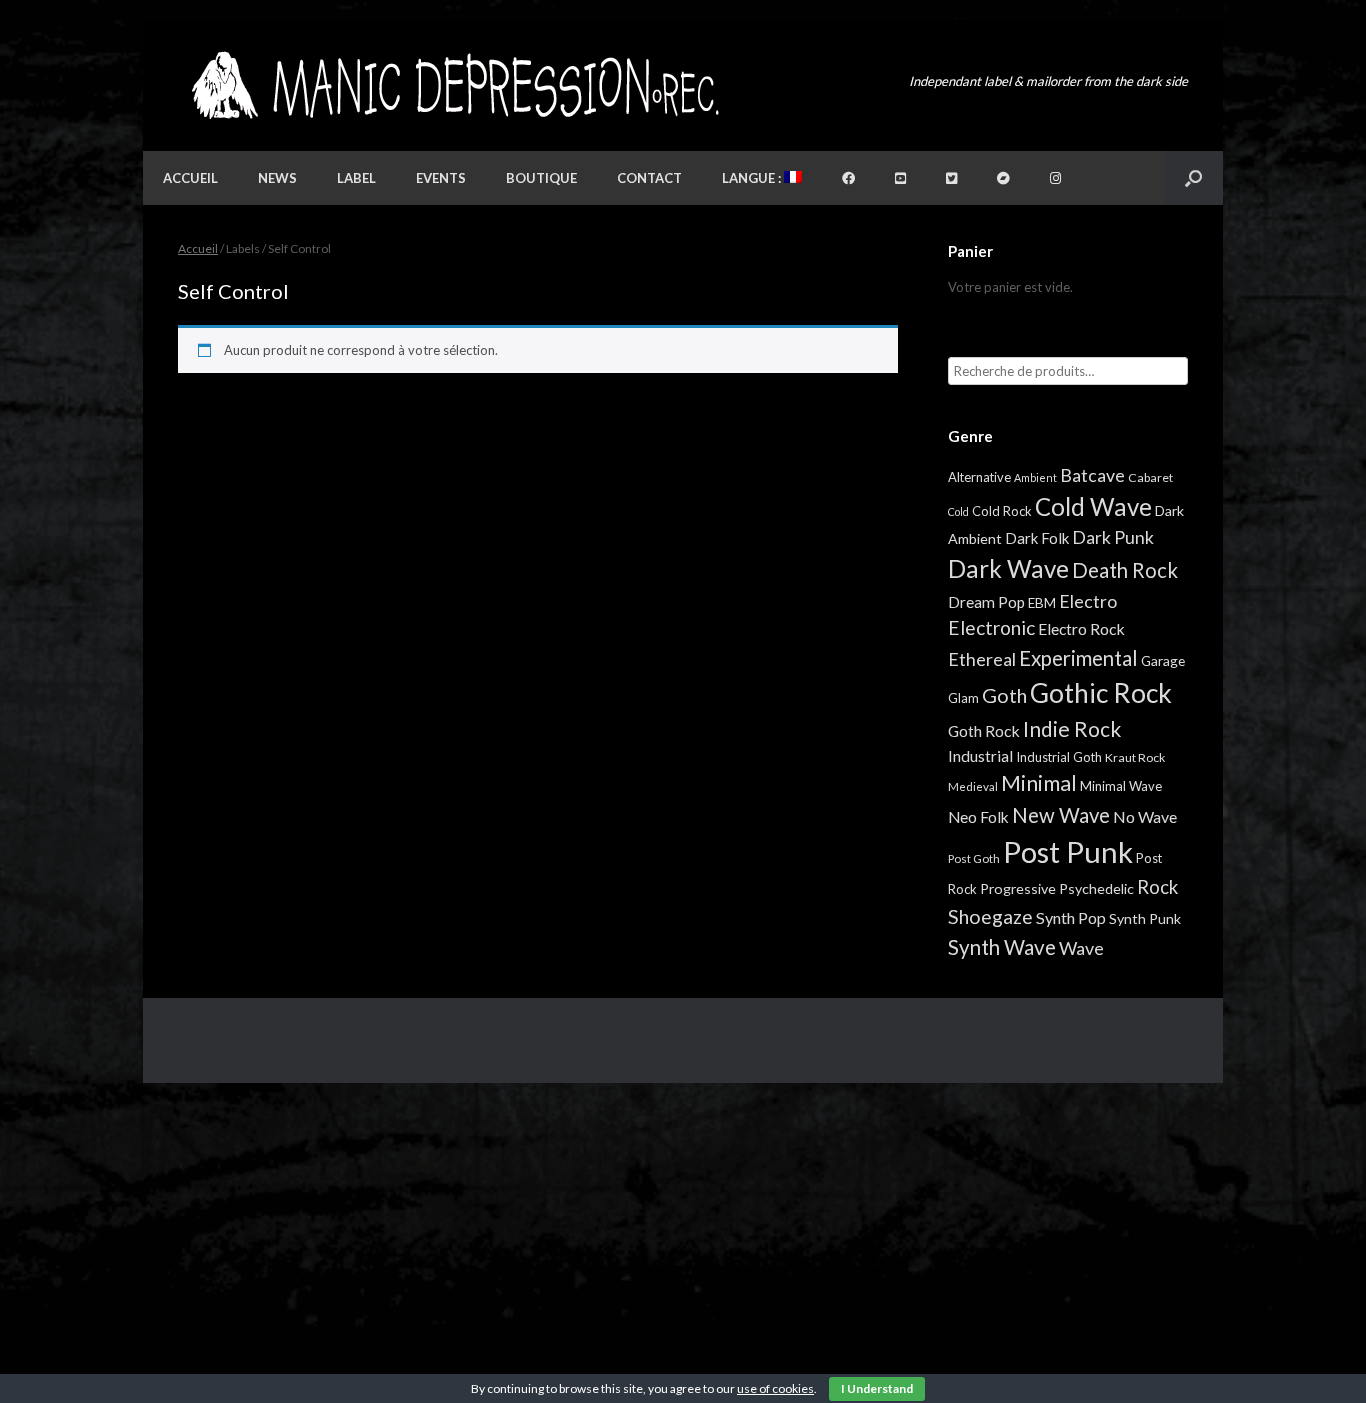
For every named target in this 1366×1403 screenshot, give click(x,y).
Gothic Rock (1101, 693)
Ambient (1035, 477)
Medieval (973, 786)
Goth (1004, 695)
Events (441, 178)
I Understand (877, 1388)
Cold (958, 511)
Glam (963, 698)
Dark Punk (1113, 537)
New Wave (1061, 815)
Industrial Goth (1059, 757)
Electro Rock (1081, 628)
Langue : (753, 178)
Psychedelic (1096, 888)
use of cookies (775, 1388)
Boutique (541, 178)
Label (356, 178)
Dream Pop (986, 602)
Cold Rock (1002, 511)
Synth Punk (1145, 918)
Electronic (991, 627)
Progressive (1018, 888)
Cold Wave (1093, 506)
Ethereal (982, 659)
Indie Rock (1072, 728)
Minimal (1039, 783)
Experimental (1078, 658)
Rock (1157, 887)
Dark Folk (1037, 538)
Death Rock (1125, 570)
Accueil (190, 178)
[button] (1193, 178)
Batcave (1092, 475)
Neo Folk (978, 817)
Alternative (979, 477)
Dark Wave (1008, 568)
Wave (1081, 948)
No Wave (1145, 816)
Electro (1088, 601)
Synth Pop (1071, 917)
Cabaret (1150, 477)
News (277, 178)
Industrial (980, 756)
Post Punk (1068, 851)
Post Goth (974, 858)
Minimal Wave (1121, 786)
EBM (1042, 603)
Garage (1163, 660)
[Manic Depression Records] (453, 85)
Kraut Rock (1135, 757)
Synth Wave (1002, 947)
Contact (649, 178)
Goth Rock (984, 730)
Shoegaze (990, 916)
